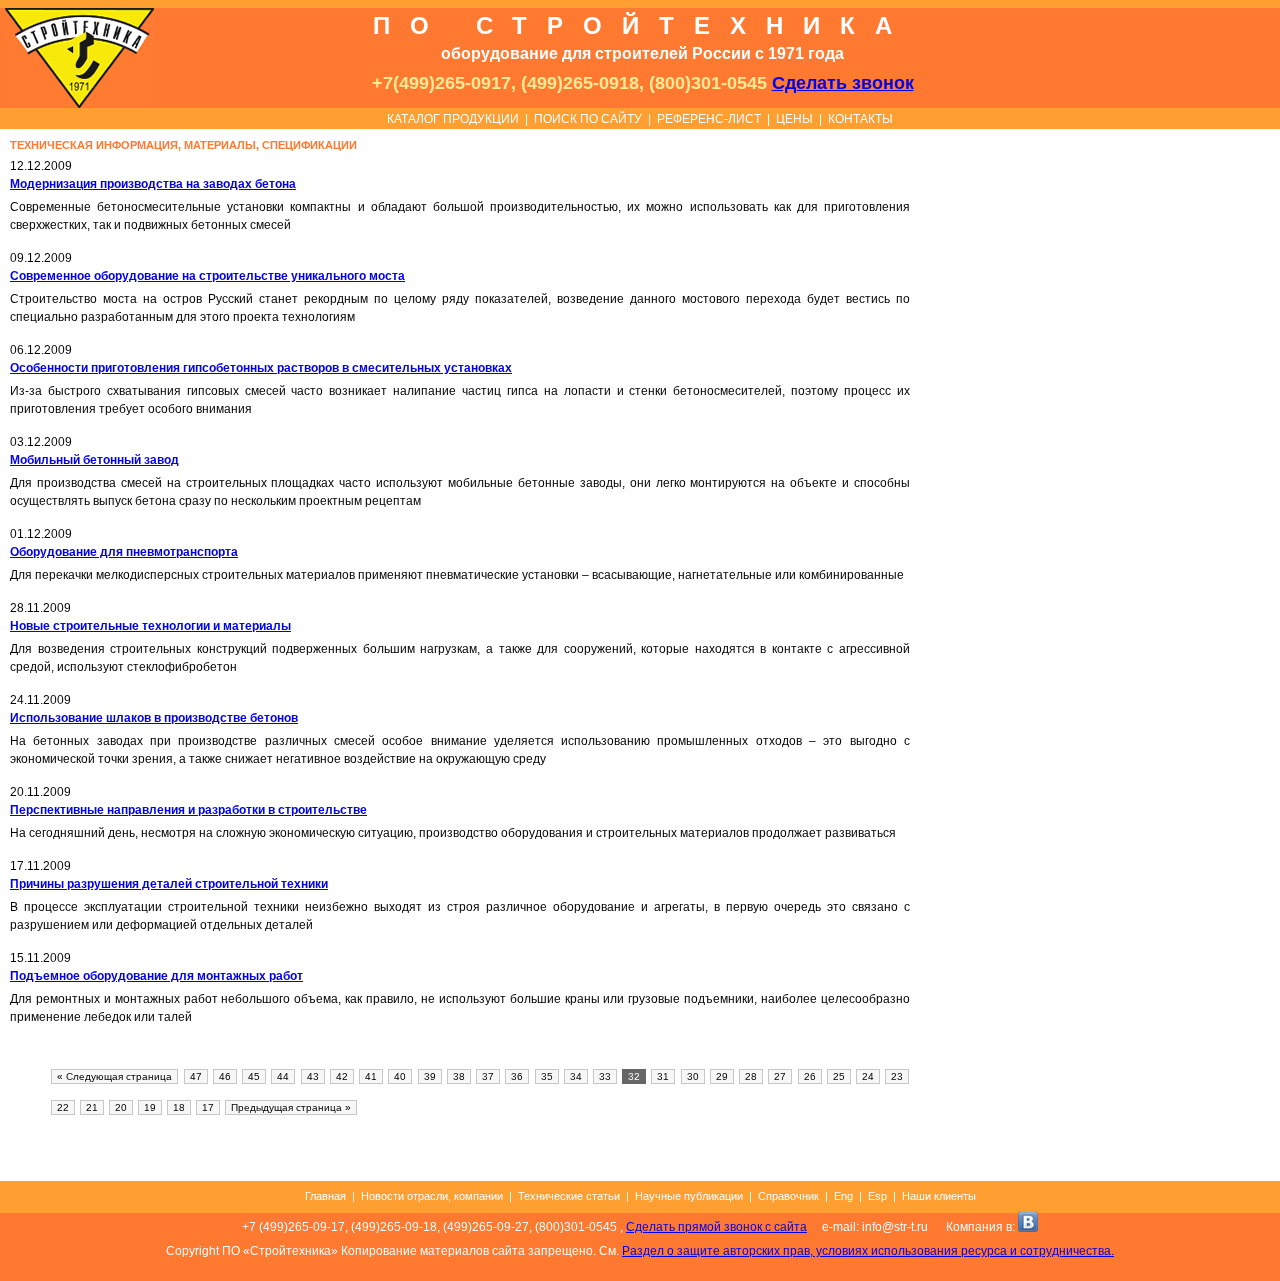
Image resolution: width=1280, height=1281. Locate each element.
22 (63, 1107)
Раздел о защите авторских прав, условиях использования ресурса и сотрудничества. (868, 1251)
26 (810, 1076)
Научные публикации (689, 1196)
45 (254, 1076)
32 (634, 1076)
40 (400, 1076)
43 (313, 1076)
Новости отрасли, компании (432, 1196)
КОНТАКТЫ (860, 119)
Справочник (788, 1196)
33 (605, 1076)
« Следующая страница (114, 1076)
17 (208, 1107)
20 (121, 1107)
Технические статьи (569, 1196)
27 (780, 1076)
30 (693, 1076)
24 (868, 1076)
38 (459, 1076)
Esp (877, 1196)
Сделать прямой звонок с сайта (716, 1227)
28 (751, 1076)
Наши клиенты (939, 1196)
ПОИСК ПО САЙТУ (588, 119)
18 (179, 1107)
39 (430, 1076)
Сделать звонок (843, 83)
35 (547, 1076)
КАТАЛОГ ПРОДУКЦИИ (453, 119)
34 (576, 1076)
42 (342, 1076)
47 (196, 1076)
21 (92, 1107)
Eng (843, 1196)
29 (722, 1076)
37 (488, 1076)
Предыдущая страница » (291, 1107)
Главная (325, 1196)
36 (517, 1076)
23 (897, 1076)
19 (150, 1107)
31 (663, 1076)
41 (371, 1076)
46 (225, 1076)
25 (839, 1076)
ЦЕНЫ (794, 119)
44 (283, 1076)
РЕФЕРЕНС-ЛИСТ (709, 119)
